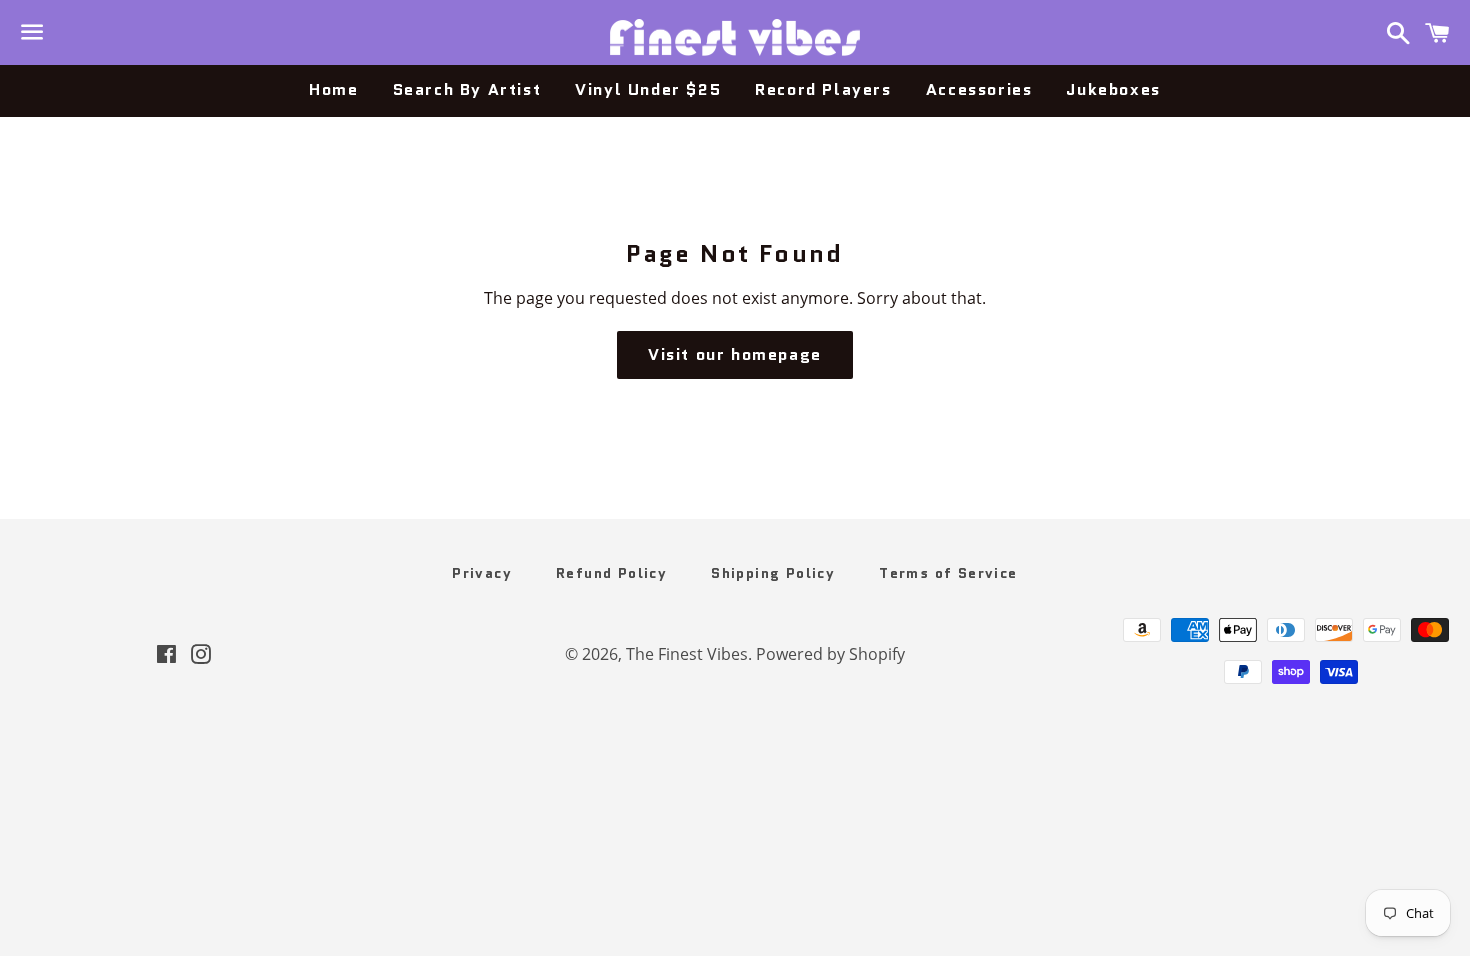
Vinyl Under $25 (648, 89)
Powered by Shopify (830, 654)
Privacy (482, 573)
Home (333, 89)
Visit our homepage (735, 354)
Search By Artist (467, 89)
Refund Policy (611, 573)
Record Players (823, 89)
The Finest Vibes (687, 654)
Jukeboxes (1113, 89)
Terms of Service (948, 573)
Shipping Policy (773, 573)
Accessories (979, 89)
